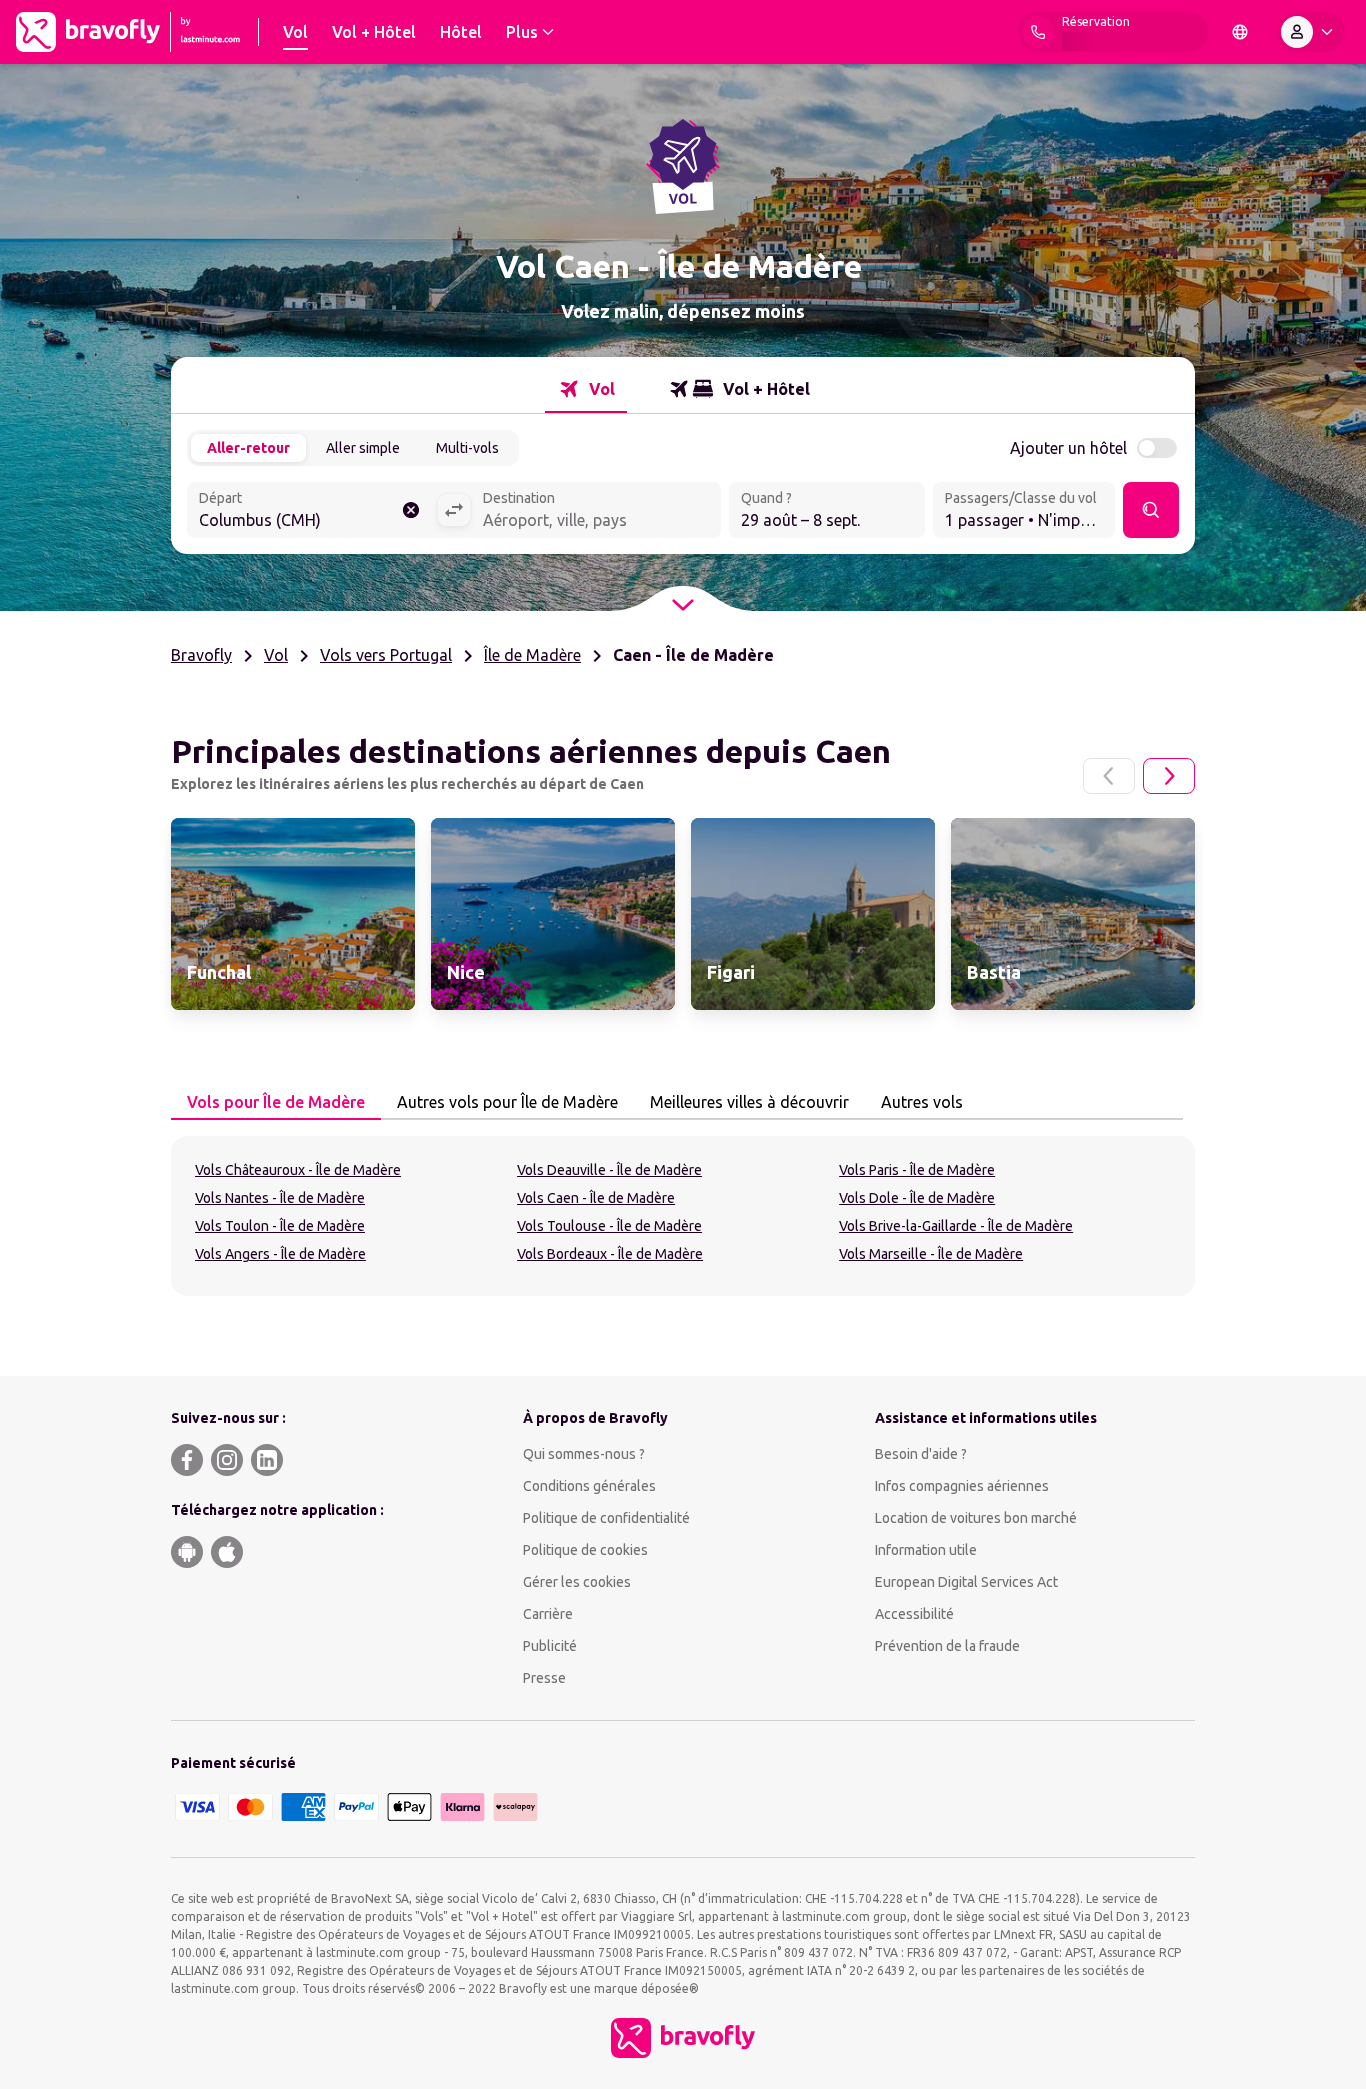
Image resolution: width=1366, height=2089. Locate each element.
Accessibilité (914, 1614)
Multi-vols (467, 448)
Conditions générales (589, 1486)
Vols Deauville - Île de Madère (609, 1170)
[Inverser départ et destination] (454, 510)
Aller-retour (248, 448)
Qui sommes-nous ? (584, 1454)
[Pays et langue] (1240, 32)
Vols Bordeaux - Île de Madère (610, 1254)
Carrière (548, 1614)
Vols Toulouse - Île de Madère (609, 1226)
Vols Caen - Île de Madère (596, 1198)
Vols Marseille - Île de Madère (931, 1254)
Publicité (550, 1646)
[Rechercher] (1151, 510)
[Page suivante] (1169, 776)
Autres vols (922, 1102)
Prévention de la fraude (947, 1646)
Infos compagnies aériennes (962, 1486)
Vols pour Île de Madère (276, 1102)
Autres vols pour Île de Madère (507, 1102)
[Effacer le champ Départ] (411, 510)
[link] (293, 914)
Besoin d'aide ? (921, 1454)
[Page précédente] (1109, 776)
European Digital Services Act (966, 1582)
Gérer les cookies (577, 1582)
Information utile (926, 1550)
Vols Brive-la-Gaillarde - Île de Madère (956, 1226)
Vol (276, 655)
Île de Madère (532, 655)
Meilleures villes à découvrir (749, 1102)
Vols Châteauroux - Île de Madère (298, 1170)
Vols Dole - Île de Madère (917, 1198)
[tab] (586, 389)
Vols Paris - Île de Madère (917, 1170)
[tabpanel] (683, 1216)
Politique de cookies (585, 1550)
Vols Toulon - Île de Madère (280, 1226)
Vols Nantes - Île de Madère (280, 1198)
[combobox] (312, 512)
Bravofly (201, 655)
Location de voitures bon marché (976, 1518)
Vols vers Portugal (386, 655)
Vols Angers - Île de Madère (280, 1254)
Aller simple (363, 448)
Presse (544, 1678)
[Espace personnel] (1311, 32)
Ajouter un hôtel (1068, 448)
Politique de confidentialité (606, 1518)
